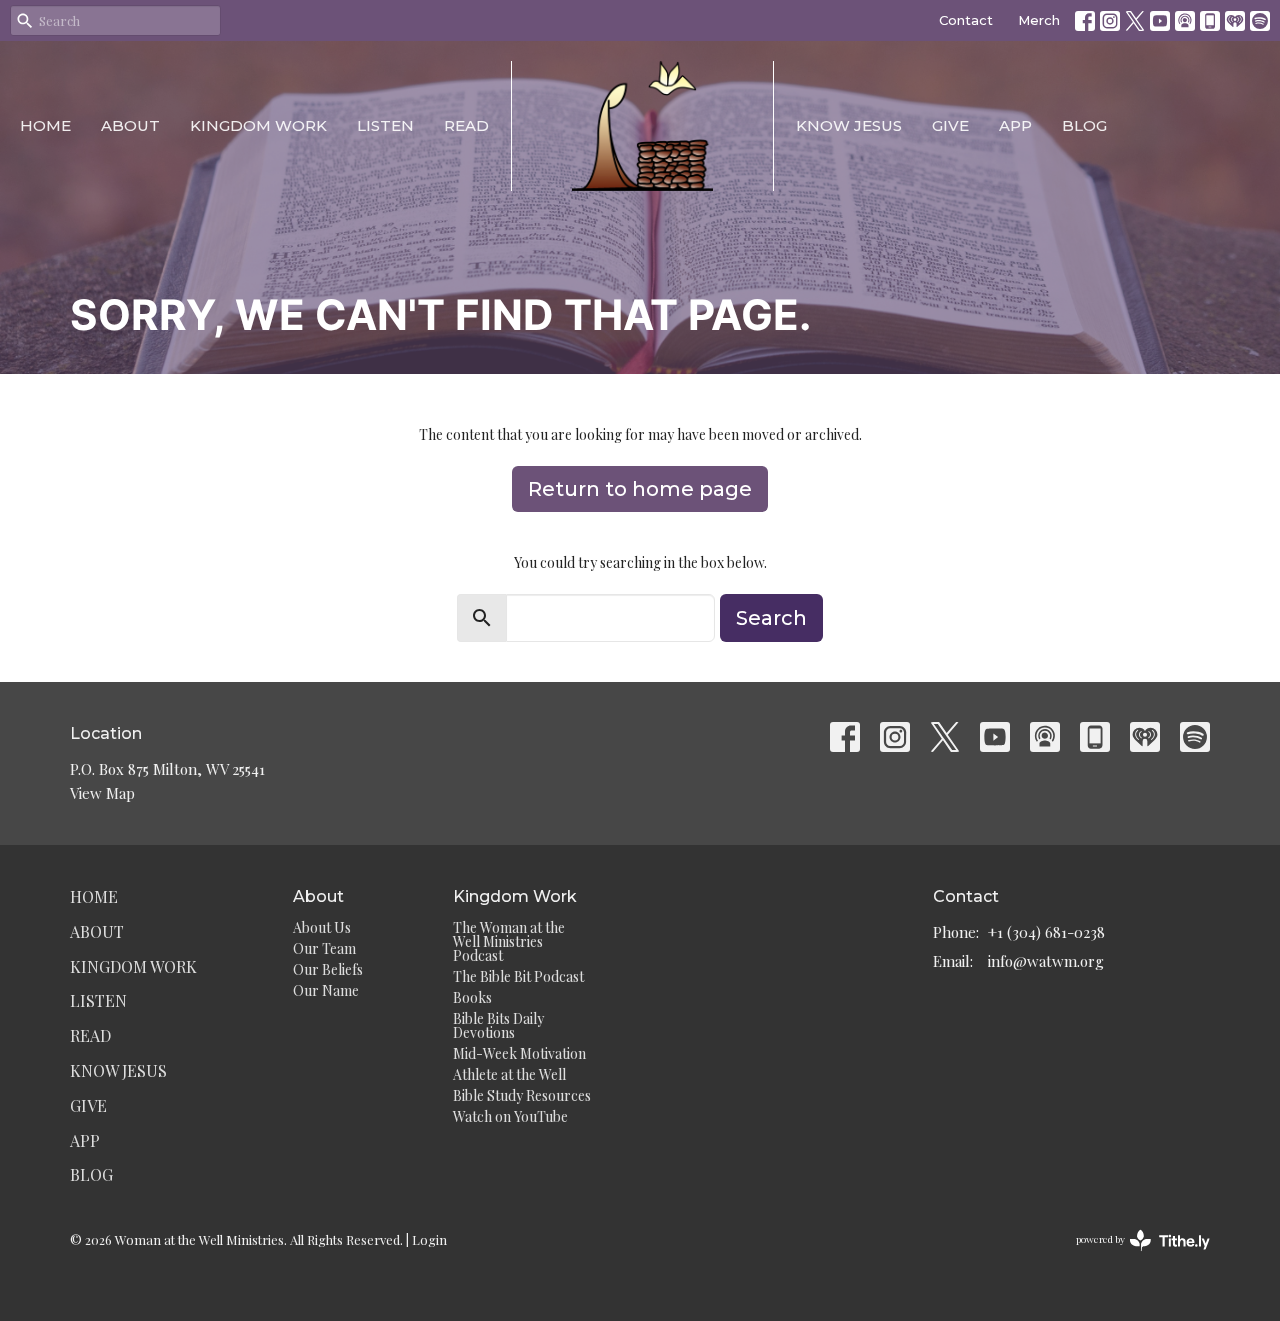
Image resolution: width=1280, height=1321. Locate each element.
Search (771, 618)
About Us (322, 927)
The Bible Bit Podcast (518, 976)
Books (472, 997)
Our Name (326, 990)
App (1015, 125)
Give (950, 125)
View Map (102, 793)
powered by (1132, 1256)
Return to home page (640, 489)
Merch (1039, 20)
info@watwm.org (1046, 961)
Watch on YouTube (510, 1116)
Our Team (324, 948)
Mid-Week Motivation (519, 1053)
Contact (966, 20)
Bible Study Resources (522, 1095)
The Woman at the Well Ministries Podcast (509, 941)
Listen (385, 125)
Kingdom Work (258, 125)
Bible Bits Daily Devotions (498, 1025)
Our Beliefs (328, 969)
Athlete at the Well (509, 1074)
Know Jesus (849, 125)
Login (429, 1239)
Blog (1084, 125)
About (130, 125)
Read (466, 125)
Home (45, 125)
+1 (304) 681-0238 (1046, 932)
